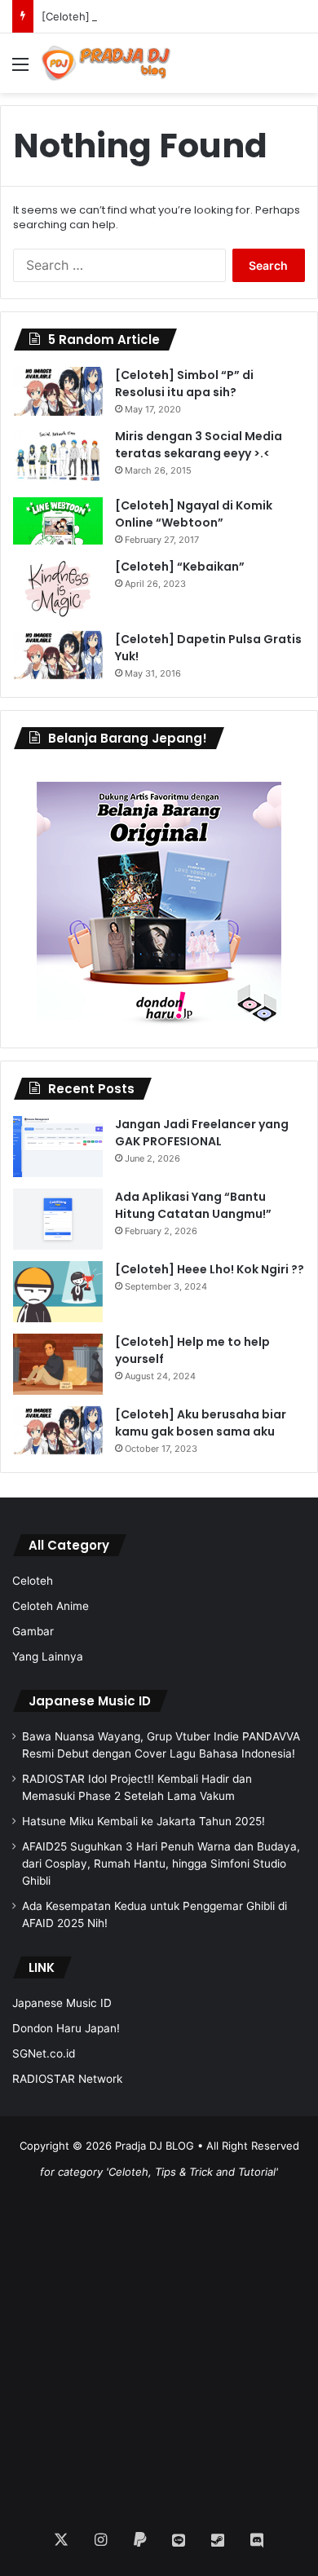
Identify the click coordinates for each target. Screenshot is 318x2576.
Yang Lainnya (48, 1656)
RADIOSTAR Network (67, 2079)
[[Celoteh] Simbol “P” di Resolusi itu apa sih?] (58, 391)
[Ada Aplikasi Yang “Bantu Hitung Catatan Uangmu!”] (58, 1219)
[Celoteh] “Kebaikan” (180, 567)
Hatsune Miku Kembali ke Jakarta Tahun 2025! (144, 1821)
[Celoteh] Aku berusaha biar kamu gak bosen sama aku (201, 1423)
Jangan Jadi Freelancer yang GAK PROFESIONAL (202, 1133)
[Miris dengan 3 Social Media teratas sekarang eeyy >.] (58, 457)
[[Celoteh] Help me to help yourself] (58, 1364)
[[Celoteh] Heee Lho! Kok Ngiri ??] (58, 1292)
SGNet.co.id (44, 2053)
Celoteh (33, 1581)
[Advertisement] (159, 2344)
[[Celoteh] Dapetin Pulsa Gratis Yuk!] (58, 655)
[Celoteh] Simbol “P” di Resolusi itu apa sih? (184, 384)
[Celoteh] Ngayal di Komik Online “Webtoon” (194, 514)
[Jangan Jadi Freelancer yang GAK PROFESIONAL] (58, 1147)
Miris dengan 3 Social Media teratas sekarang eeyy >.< (199, 445)
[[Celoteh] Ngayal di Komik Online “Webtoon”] (58, 521)
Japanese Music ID (90, 1701)
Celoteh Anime (51, 1606)
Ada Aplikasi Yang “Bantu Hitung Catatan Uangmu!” (193, 1205)
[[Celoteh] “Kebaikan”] (58, 589)
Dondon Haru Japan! (66, 2028)
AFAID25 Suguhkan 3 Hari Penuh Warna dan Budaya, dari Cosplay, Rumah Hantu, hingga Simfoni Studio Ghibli (161, 1864)
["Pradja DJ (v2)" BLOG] (106, 63)
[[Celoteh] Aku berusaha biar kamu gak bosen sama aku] (58, 1431)
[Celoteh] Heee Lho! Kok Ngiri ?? (125, 16)
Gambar (33, 1631)
